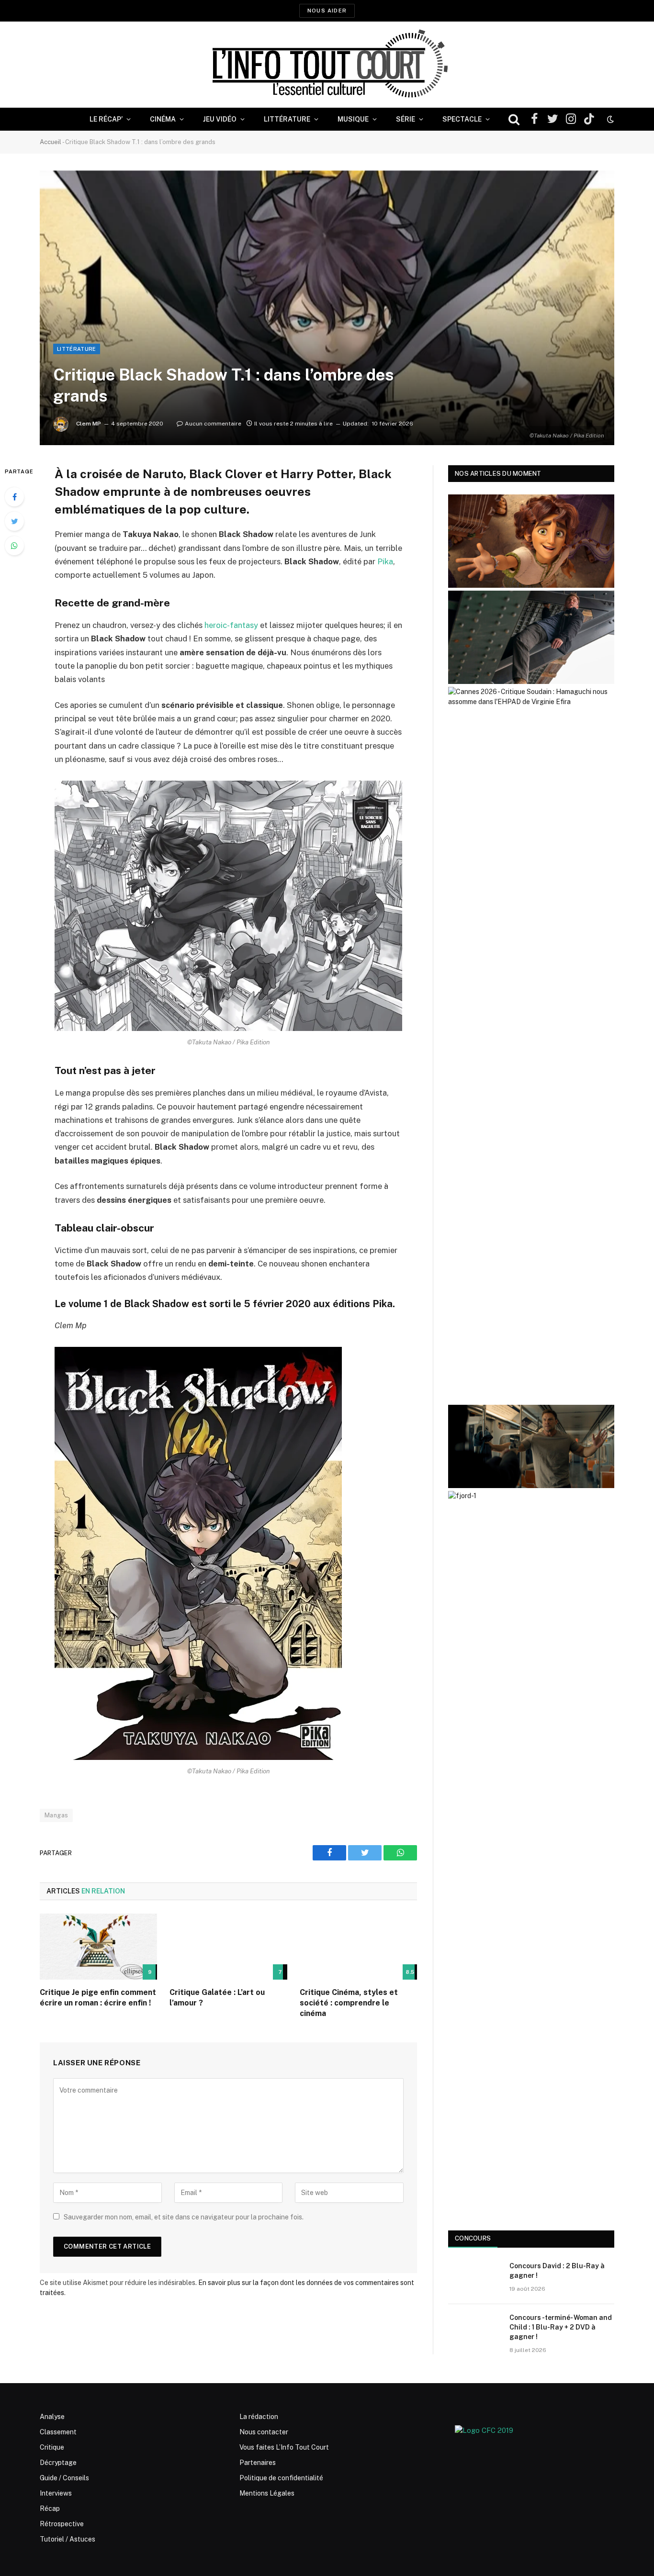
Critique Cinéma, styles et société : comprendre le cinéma (349, 2003)
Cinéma (163, 119)
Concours (473, 2238)
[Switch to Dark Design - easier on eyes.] (609, 119)
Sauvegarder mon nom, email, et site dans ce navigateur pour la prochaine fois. (184, 2217)
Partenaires (258, 2463)
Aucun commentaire (213, 424)
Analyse (52, 2417)
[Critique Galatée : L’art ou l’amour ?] (228, 1947)
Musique (353, 119)
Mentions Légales (267, 2493)
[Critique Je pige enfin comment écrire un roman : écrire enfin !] (98, 1947)
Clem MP (89, 424)
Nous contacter (264, 2432)
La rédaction (259, 2417)
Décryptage (58, 2463)
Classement (58, 2432)
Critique (52, 2447)
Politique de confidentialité (281, 2478)
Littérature (287, 119)
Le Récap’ (106, 119)
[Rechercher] (514, 119)
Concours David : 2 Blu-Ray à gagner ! (557, 2271)
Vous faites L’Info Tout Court (284, 2447)
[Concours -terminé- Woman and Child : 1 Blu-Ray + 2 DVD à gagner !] (474, 2330)
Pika (385, 561)
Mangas (56, 1815)
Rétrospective (62, 2524)
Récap (50, 2509)
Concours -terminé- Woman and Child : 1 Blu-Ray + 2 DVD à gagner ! (561, 2327)
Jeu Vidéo (220, 119)
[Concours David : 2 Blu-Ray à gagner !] (474, 2278)
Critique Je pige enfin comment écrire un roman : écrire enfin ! (98, 1998)
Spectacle (462, 119)
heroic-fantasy (231, 625)
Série (406, 119)
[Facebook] (14, 497)
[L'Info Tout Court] (327, 65)
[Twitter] (14, 521)
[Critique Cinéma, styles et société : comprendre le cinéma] (358, 1947)
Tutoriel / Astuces (68, 2539)
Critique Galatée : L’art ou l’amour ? (217, 1998)
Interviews (56, 2493)
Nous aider (327, 11)
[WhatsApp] (14, 546)
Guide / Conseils (64, 2478)
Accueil (51, 142)
